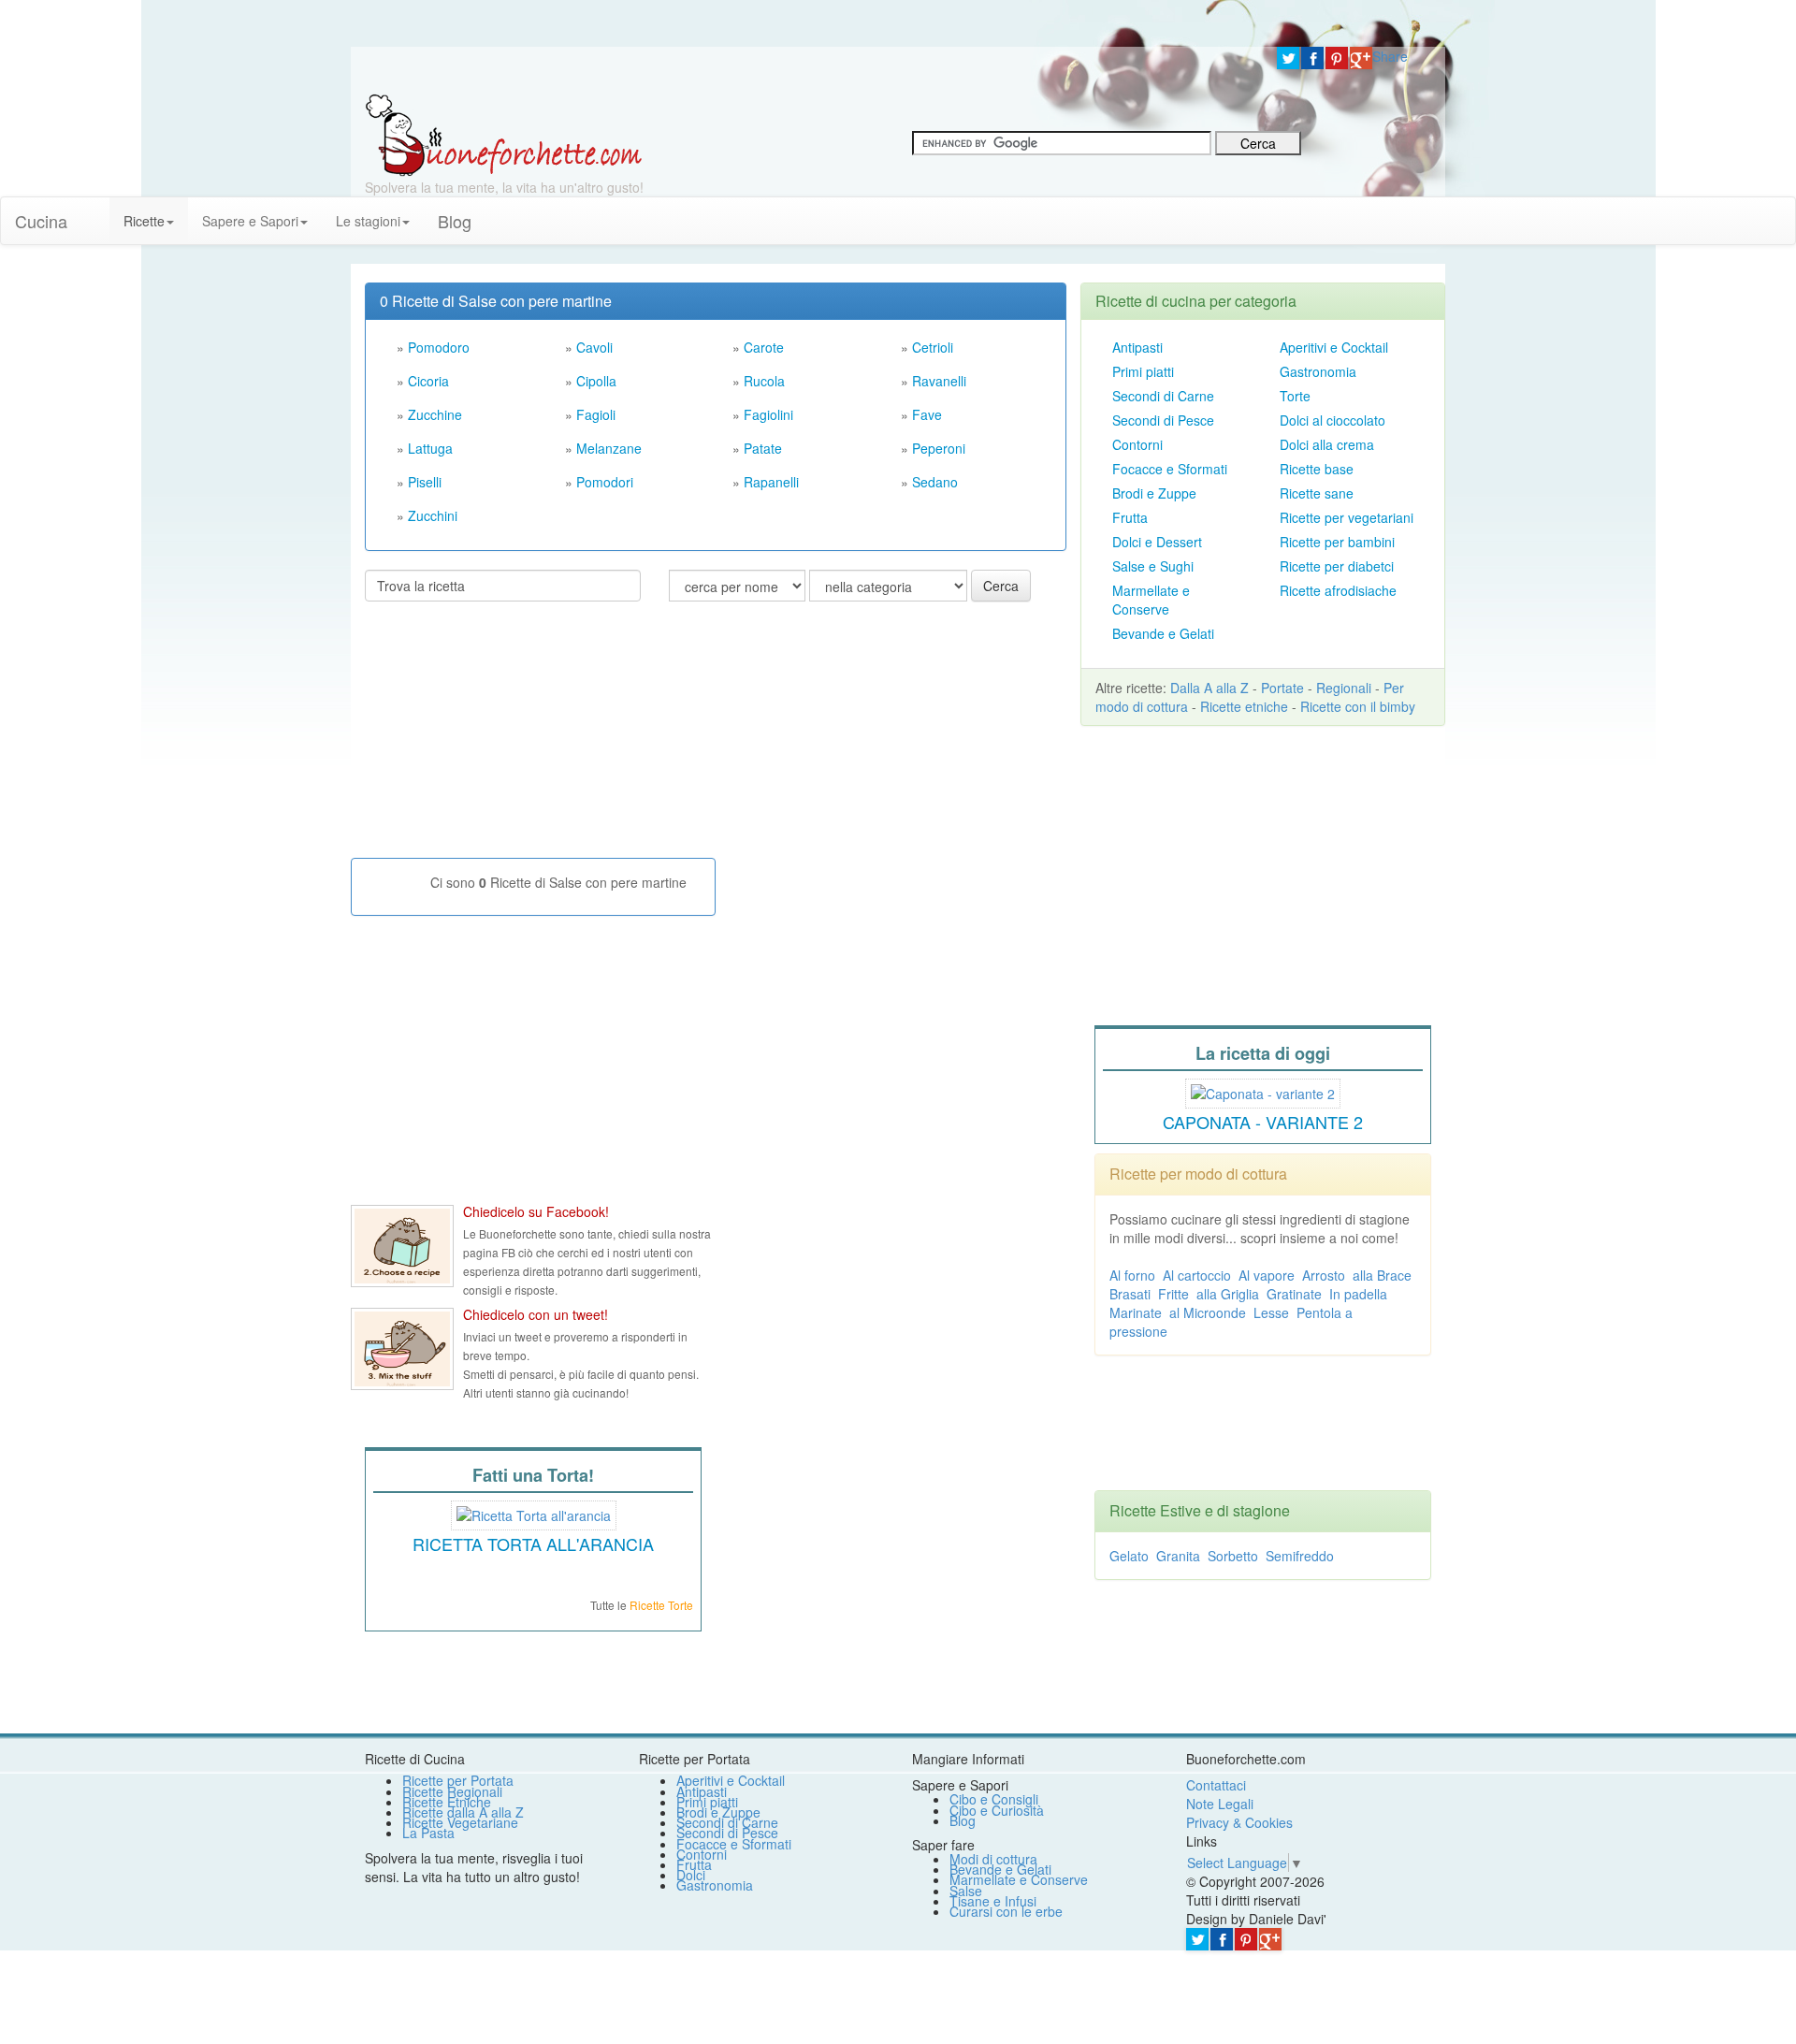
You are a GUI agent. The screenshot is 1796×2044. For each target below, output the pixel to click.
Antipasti (1137, 347)
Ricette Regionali (452, 1791)
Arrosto (1324, 1275)
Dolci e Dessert (1157, 542)
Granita (1178, 1556)
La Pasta (428, 1833)
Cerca (1001, 586)
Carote (764, 347)
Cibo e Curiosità (997, 1810)
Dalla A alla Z (1209, 688)
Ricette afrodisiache (1338, 590)
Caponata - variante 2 (1263, 1122)
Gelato (1129, 1556)
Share (1390, 56)
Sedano (935, 482)
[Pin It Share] (1337, 58)
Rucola (764, 381)
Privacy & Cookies (1239, 1822)
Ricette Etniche (447, 1802)
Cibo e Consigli (994, 1799)
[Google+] (1361, 58)
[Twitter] (1288, 58)
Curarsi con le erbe (1006, 1911)
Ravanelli (939, 381)
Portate (1282, 688)
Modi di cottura (993, 1859)
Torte (1295, 396)
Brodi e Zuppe (1154, 493)
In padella (1358, 1294)
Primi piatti (1143, 371)
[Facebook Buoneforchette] (402, 1246)
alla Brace (1382, 1275)
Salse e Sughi (1153, 566)
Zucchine (435, 414)
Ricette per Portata (458, 1780)
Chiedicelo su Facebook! (536, 1211)
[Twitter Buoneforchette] (402, 1349)
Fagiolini (768, 414)
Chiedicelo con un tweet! (536, 1314)
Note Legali (1220, 1804)
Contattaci (1216, 1785)
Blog (963, 1820)
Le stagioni (368, 221)
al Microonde (1208, 1312)
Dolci (691, 1875)
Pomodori (605, 482)
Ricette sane (1317, 493)
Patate (763, 448)
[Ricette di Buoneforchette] (504, 134)
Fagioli (596, 414)
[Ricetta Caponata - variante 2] (1263, 1091)
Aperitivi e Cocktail (1334, 347)
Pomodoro (439, 347)
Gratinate (1294, 1294)
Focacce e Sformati (1170, 469)
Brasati (1130, 1294)
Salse (966, 1891)
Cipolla (596, 381)
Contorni (1137, 444)
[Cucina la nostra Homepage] (95, 211)
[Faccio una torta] (534, 1513)
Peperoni (939, 448)
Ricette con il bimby (1358, 706)
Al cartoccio (1197, 1275)
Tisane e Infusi (993, 1901)
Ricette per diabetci (1337, 566)
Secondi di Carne (1163, 396)
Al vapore (1267, 1275)
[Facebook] (1312, 58)
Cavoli (594, 347)
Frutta (1130, 517)
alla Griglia (1228, 1294)
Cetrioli (933, 347)
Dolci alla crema (1327, 444)
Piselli (425, 482)
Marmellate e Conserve (1151, 600)
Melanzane (609, 448)
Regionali (1344, 688)
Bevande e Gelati (1163, 633)
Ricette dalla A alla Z (463, 1812)
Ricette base (1317, 469)
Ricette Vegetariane (460, 1822)
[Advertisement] (505, 737)
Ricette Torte (661, 1605)
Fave (927, 414)
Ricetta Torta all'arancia (533, 1544)
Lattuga (430, 448)
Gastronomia (1318, 371)
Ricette (144, 221)
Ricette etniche (1244, 706)
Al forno (1132, 1275)
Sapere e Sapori (250, 221)
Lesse (1271, 1312)
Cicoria (428, 381)
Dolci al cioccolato (1333, 420)
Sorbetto (1233, 1556)
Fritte (1173, 1294)
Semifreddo (1300, 1556)
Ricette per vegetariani (1347, 517)
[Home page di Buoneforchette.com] (807, 70)
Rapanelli (771, 482)
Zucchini (433, 515)
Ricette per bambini (1337, 542)
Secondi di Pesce (1163, 420)
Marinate (1136, 1312)
